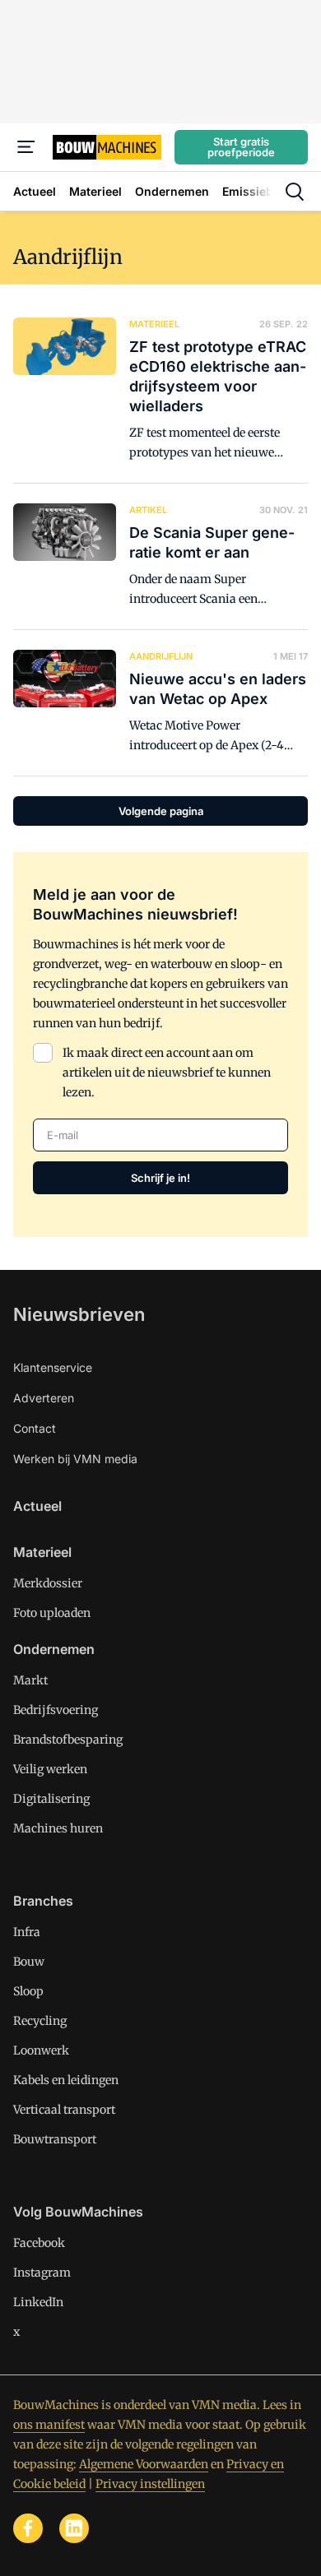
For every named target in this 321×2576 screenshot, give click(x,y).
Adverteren (44, 1398)
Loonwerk (41, 2050)
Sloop (28, 1991)
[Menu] (26, 147)
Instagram (42, 2273)
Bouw (29, 1962)
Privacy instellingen (150, 2484)
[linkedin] (74, 2528)
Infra (27, 1932)
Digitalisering (51, 1799)
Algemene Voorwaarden (144, 2464)
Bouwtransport (55, 2139)
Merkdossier (48, 1583)
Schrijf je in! (160, 1178)
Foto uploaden (52, 1613)
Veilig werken (50, 1769)
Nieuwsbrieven (79, 1314)
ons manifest (49, 2425)
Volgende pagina (161, 811)
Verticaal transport (64, 2110)
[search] (295, 192)
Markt (30, 1680)
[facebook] (28, 2528)
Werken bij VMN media (75, 1459)
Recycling (40, 2021)
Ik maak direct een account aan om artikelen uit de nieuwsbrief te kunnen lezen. (167, 1073)
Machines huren (58, 1828)
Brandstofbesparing (68, 1740)
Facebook (39, 2243)
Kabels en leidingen (66, 2080)
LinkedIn (38, 2302)
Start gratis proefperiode (241, 147)
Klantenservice (53, 1367)
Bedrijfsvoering (56, 1710)
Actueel (37, 1506)
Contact (35, 1428)
